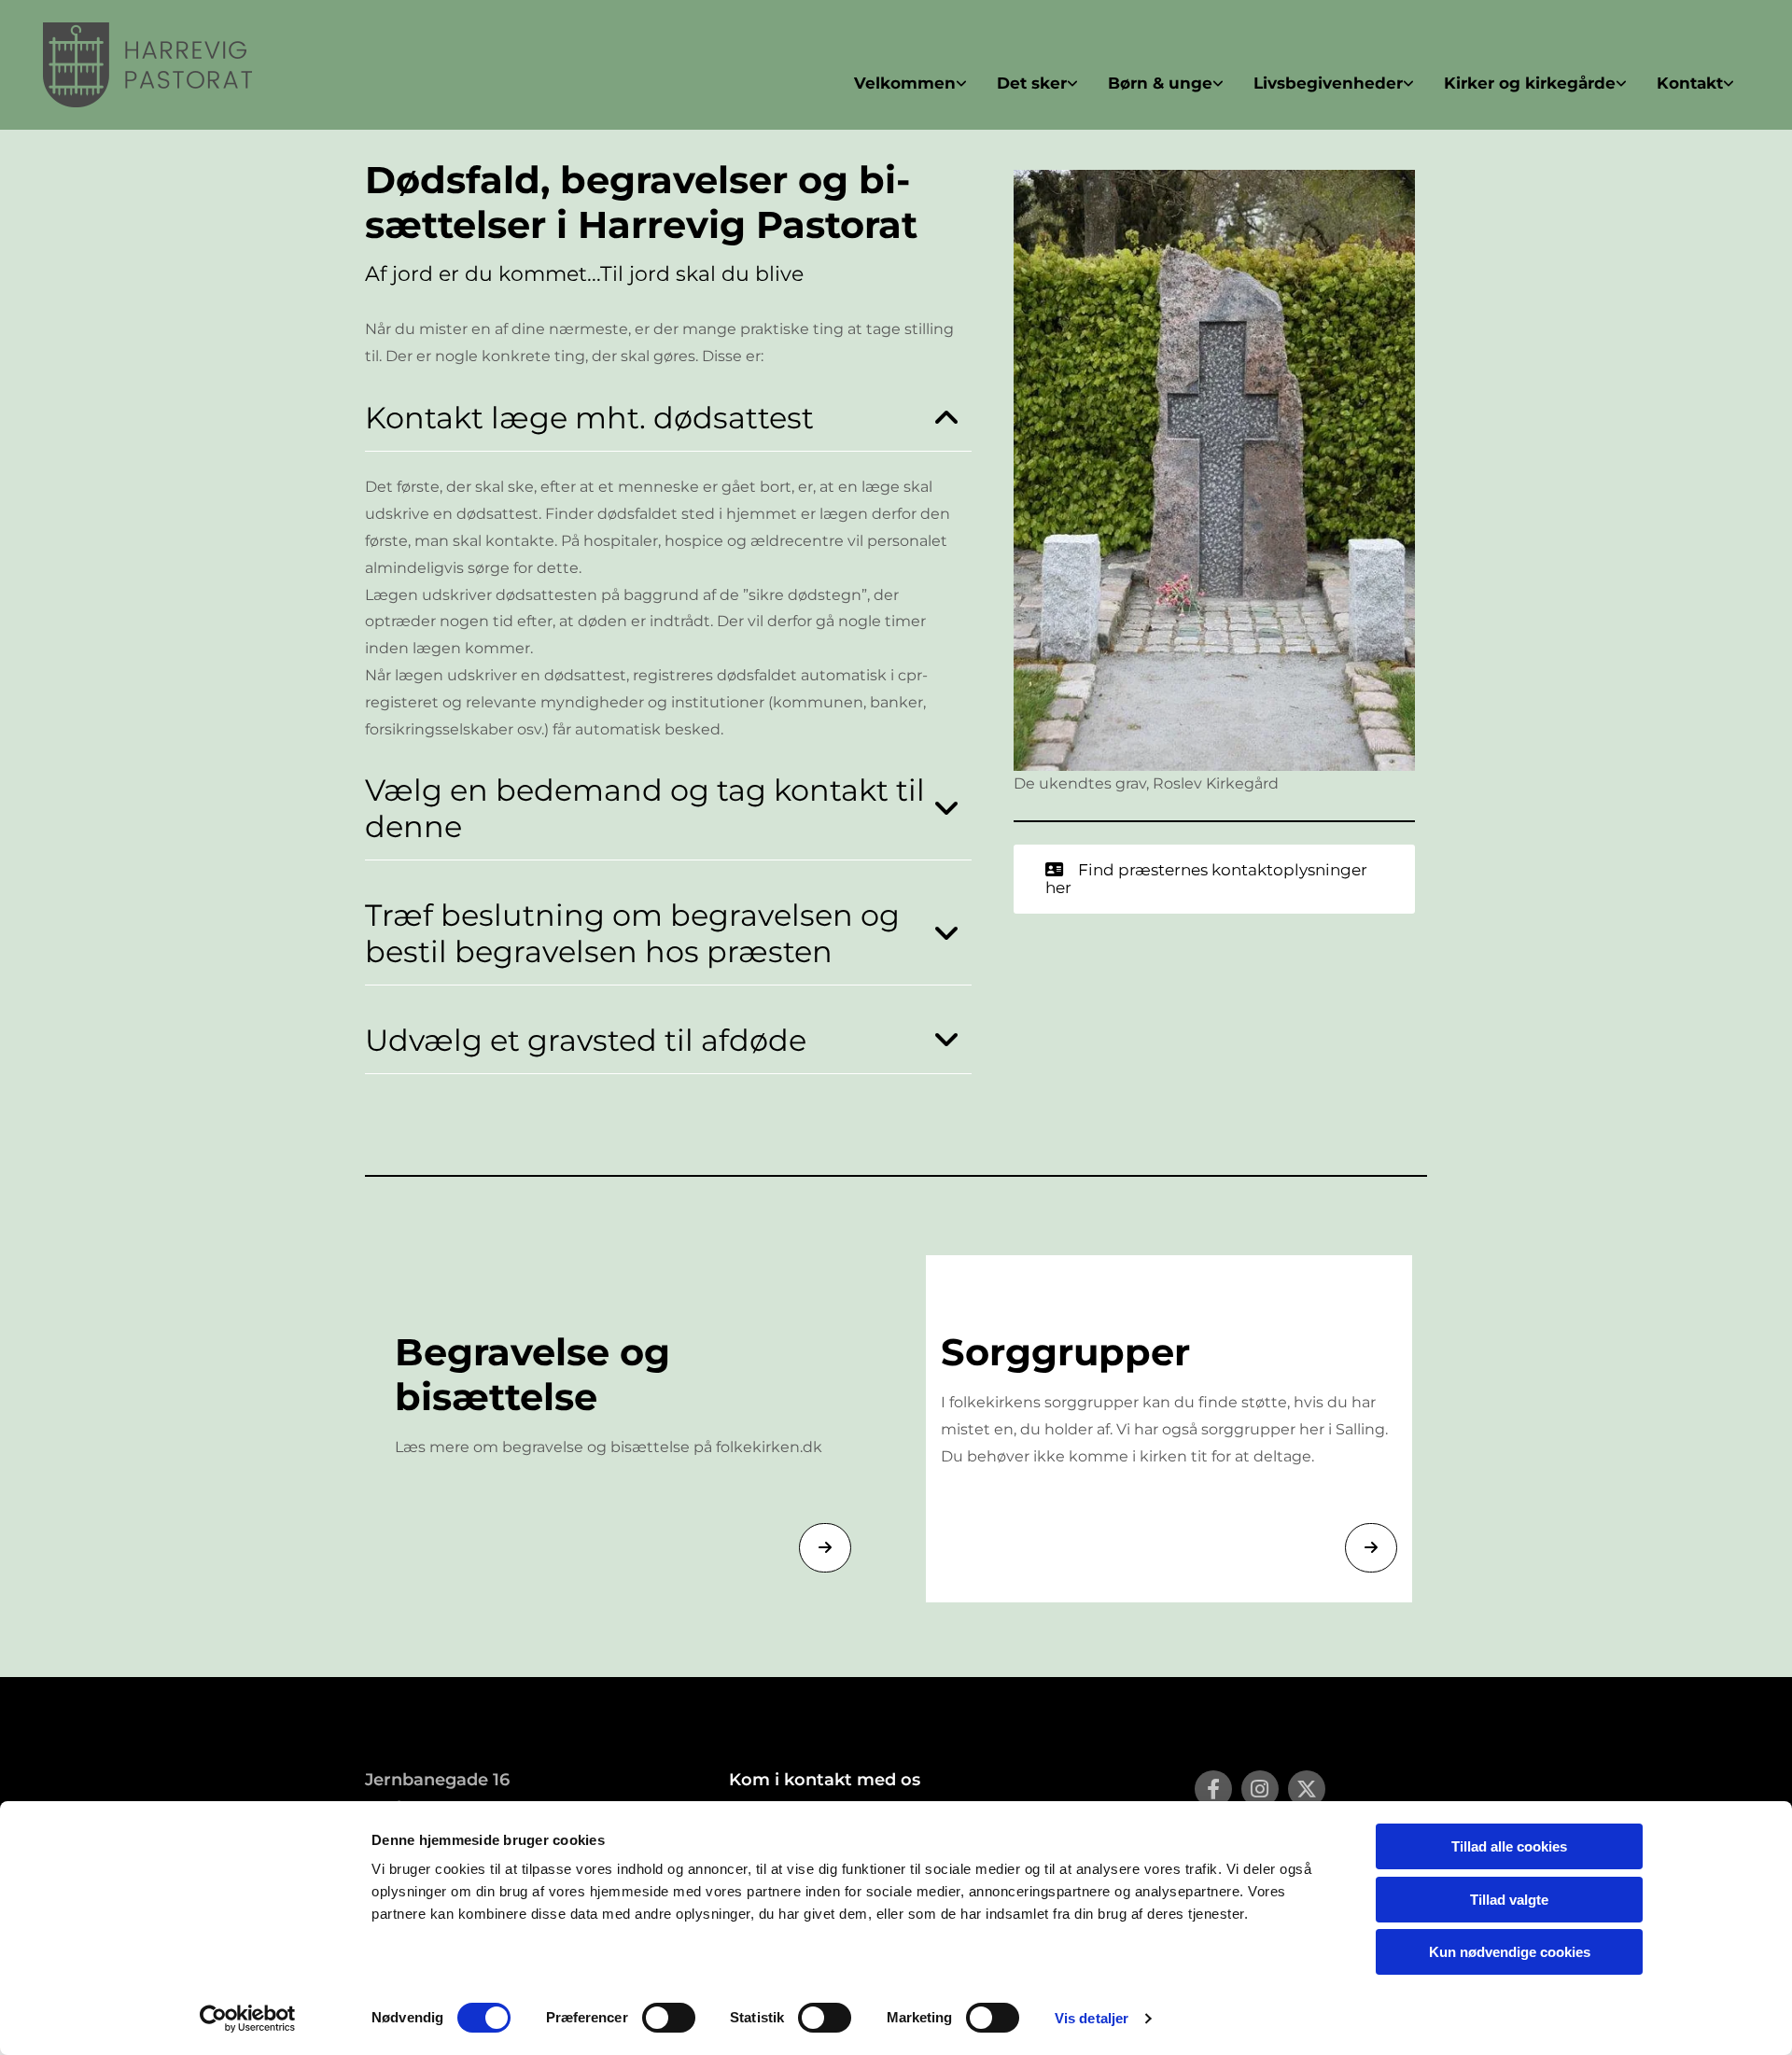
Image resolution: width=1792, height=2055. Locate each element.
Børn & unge (1160, 83)
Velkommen (905, 83)
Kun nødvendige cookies (1510, 1952)
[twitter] (1307, 1789)
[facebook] (1213, 1789)
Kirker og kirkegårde (1530, 83)
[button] (1214, 879)
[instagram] (1260, 1789)
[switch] (669, 2018)
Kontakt (1690, 83)
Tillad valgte (1509, 1900)
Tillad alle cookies (1509, 1846)
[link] (910, 84)
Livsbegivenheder (1328, 83)
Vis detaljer (1092, 2018)
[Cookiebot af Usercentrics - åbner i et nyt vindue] (248, 2019)
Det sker (1032, 83)
